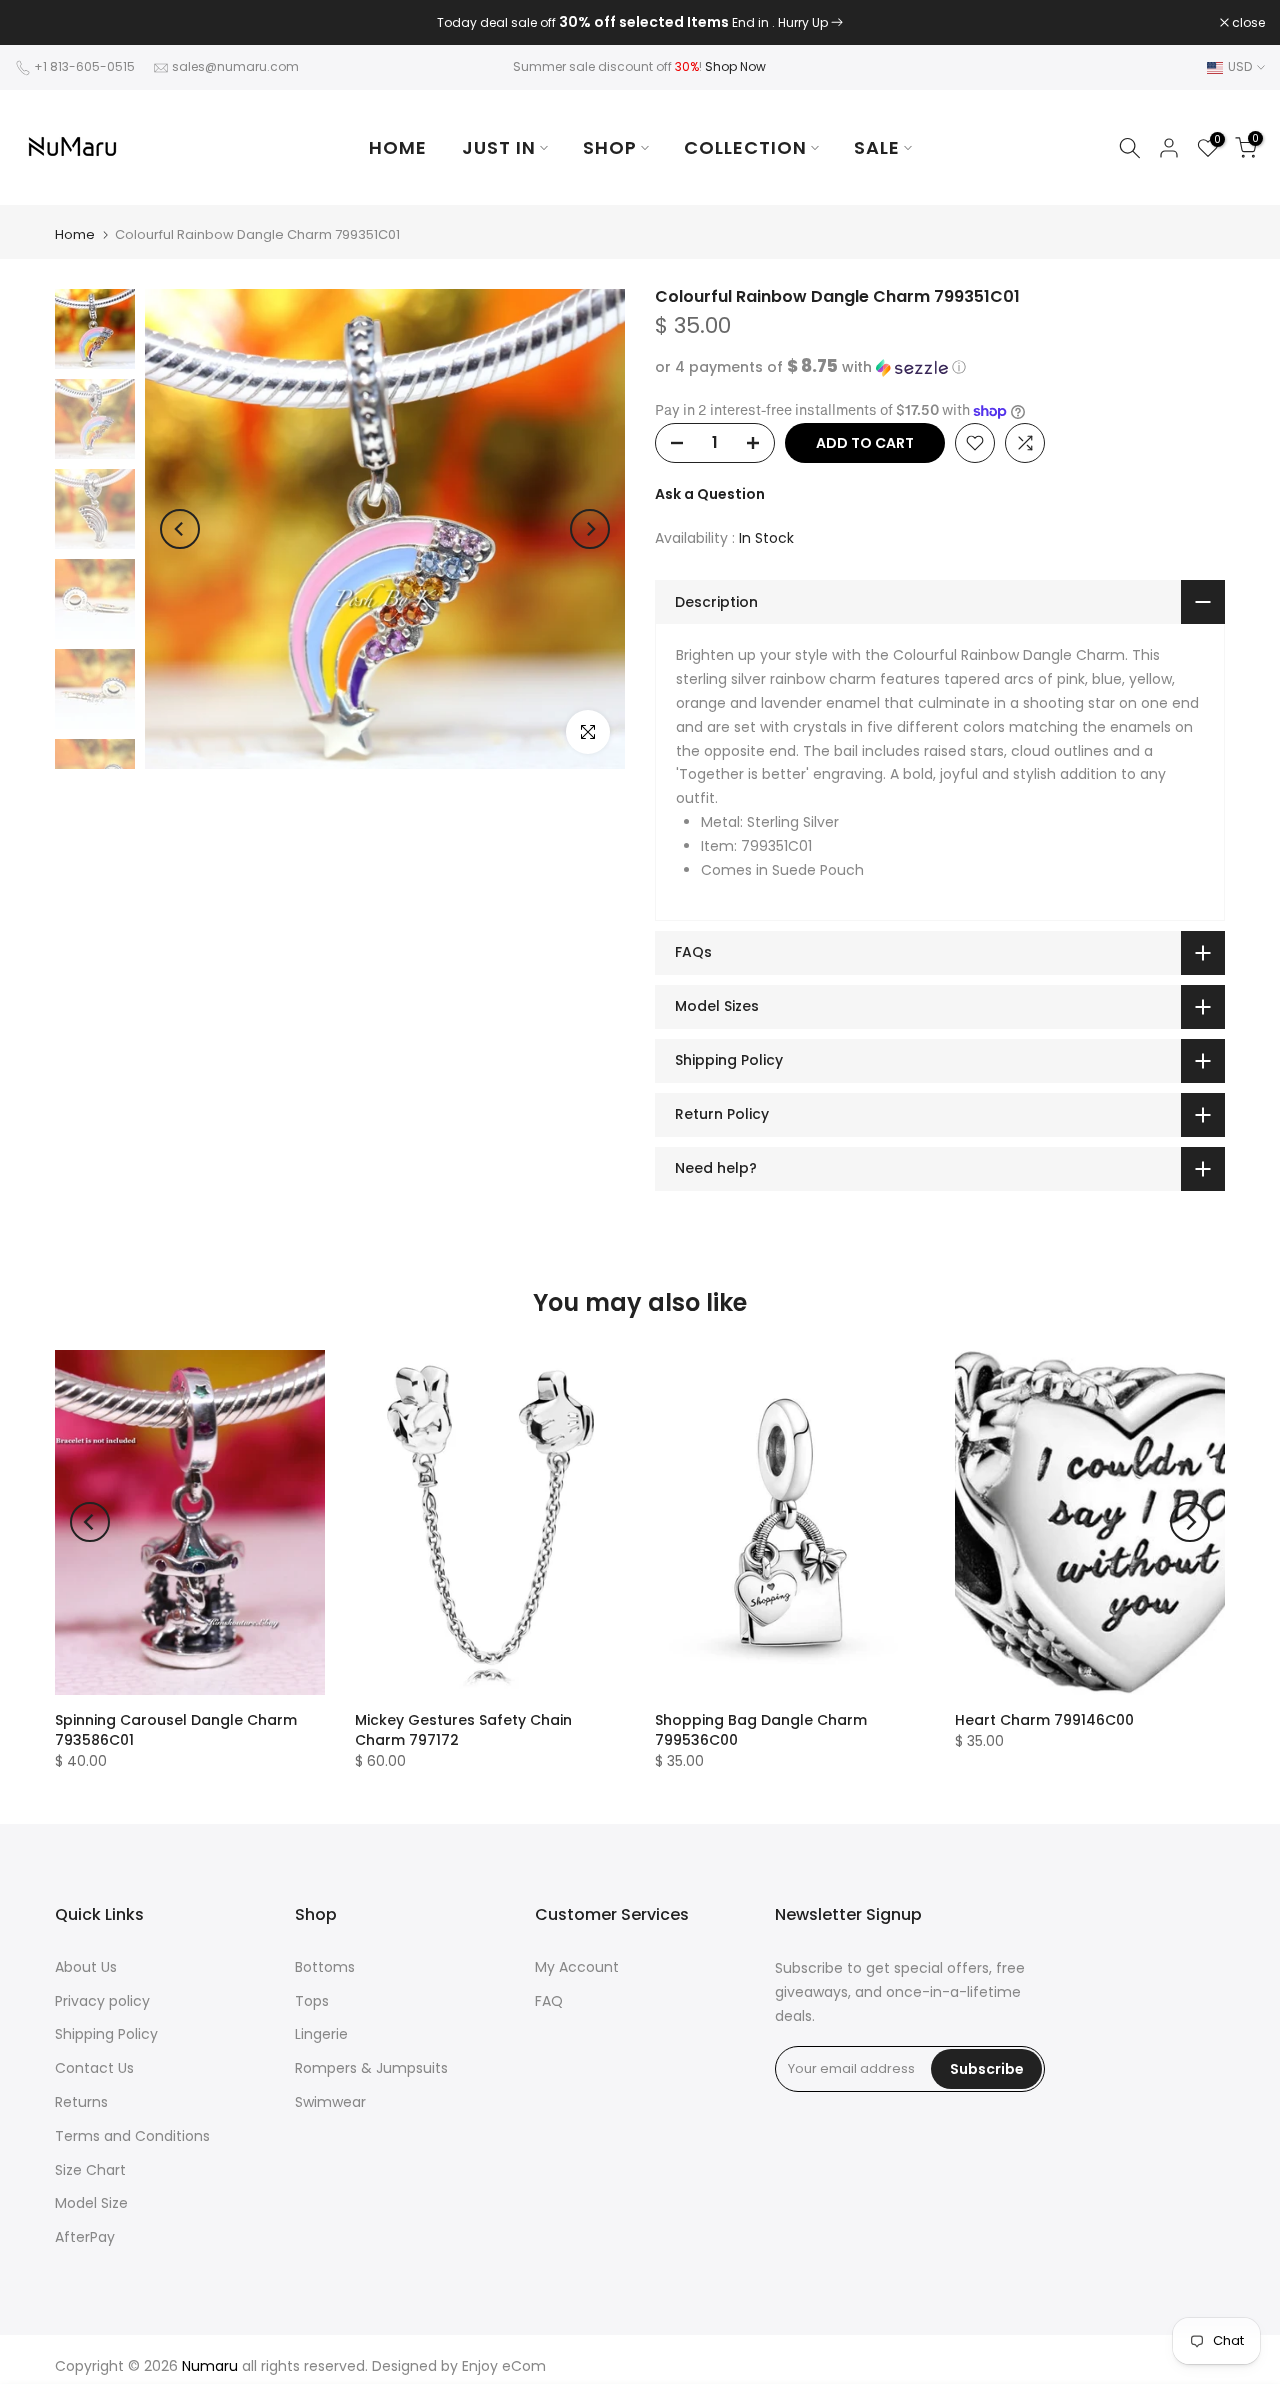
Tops (312, 2001)
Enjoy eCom (504, 2366)
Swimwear (330, 2102)
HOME (398, 147)
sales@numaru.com (235, 66)
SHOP (610, 147)
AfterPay (85, 2237)
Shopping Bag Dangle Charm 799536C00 (761, 1730)
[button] (940, 367)
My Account (577, 1967)
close (42, 23)
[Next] (590, 529)
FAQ (549, 2001)
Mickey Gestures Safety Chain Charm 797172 (463, 1730)
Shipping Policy (106, 2034)
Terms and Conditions (132, 2136)
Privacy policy (102, 2001)
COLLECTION (745, 147)
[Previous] (180, 529)
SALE (877, 147)
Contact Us (94, 2068)
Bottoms (325, 1967)
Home (75, 234)
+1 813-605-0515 (84, 66)
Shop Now (735, 66)
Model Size (91, 2203)
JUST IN (499, 147)
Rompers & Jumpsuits (371, 2068)
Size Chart (90, 2170)
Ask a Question (710, 494)
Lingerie (321, 2034)
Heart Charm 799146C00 (1044, 1720)
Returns (81, 2102)
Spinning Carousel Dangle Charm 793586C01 (176, 1730)
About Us (86, 1967)
